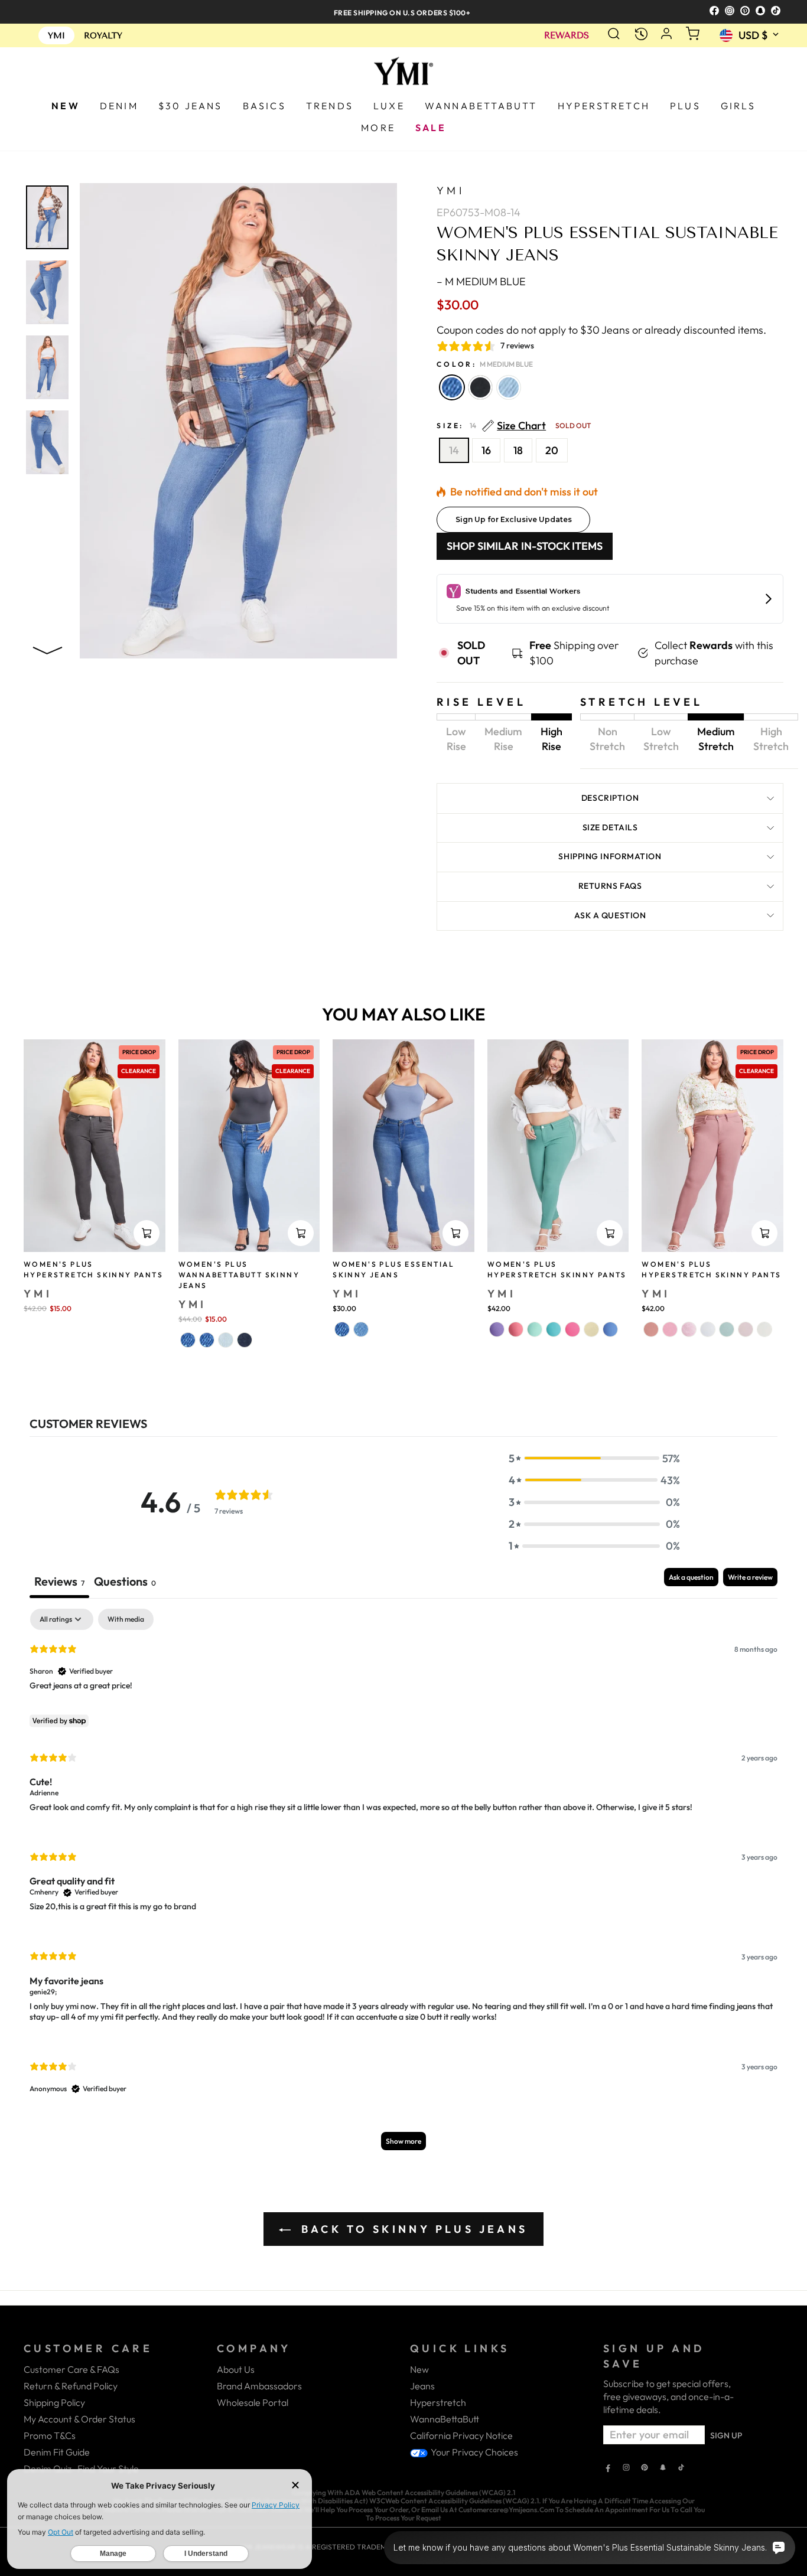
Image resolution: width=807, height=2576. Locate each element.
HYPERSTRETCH (604, 106)
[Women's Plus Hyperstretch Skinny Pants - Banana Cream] (591, 1329)
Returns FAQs (610, 886)
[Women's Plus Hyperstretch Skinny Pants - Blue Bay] (610, 1329)
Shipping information (610, 856)
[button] (594, 1458)
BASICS (264, 106)
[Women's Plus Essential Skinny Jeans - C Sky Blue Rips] (361, 1329)
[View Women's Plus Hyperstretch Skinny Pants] (558, 1145)
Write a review (750, 1577)
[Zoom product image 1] (47, 217)
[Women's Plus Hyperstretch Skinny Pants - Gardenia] (708, 1329)
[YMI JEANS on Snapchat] (663, 2469)
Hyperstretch (438, 2402)
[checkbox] (126, 1619)
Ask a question (610, 915)
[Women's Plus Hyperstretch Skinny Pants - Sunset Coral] (516, 1329)
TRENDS (330, 106)
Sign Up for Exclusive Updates (514, 519)
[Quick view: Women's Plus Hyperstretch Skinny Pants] (147, 1233)
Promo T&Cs (50, 2435)
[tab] (125, 1583)
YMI (450, 190)
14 (454, 450)
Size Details (610, 827)
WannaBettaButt (445, 2419)
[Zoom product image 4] (47, 442)
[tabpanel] (403, 1885)
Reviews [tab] (59, 1581)
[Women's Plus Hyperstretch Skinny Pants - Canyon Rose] (651, 1329)
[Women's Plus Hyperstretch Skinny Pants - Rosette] (746, 1329)
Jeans (422, 2386)
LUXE (389, 106)
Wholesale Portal (253, 2402)
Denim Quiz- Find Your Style (81, 2469)
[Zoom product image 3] (47, 367)
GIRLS (738, 106)
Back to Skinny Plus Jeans (411, 2229)
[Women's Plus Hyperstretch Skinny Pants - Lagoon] (535, 1329)
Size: (514, 426)
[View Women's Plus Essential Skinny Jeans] (403, 1145)
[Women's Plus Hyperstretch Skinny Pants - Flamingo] (689, 1329)
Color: (485, 364)
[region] (403, 12)
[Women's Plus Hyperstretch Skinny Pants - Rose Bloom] (670, 1329)
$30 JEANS (191, 106)
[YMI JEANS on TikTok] (681, 2469)
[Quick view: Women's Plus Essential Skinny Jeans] (455, 1233)
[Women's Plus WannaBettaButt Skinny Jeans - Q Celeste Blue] (226, 1340)
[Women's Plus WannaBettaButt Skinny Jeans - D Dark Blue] (245, 1340)
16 (486, 450)
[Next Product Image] (47, 648)
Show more (403, 2141)
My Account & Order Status (79, 2419)
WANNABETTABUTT (481, 106)
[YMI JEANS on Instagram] (626, 2469)
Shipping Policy (54, 2402)
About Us (236, 2369)
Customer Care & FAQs (71, 2369)
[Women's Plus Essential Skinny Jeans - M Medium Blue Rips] (342, 1329)
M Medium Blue (452, 387)
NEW (66, 106)
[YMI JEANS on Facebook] (608, 2469)
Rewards (567, 36)
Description (610, 798)
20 (552, 450)
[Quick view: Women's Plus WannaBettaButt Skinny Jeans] (301, 1233)
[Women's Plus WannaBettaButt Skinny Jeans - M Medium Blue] (188, 1340)
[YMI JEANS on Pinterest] (645, 2469)
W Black (480, 387)
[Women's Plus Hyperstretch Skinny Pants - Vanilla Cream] (764, 1329)
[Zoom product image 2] (47, 292)
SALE (431, 128)
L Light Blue (509, 387)
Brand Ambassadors (259, 2386)
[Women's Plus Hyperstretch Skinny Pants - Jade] (727, 1329)
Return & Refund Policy (71, 2386)
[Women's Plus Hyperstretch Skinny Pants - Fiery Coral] (572, 1329)
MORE (378, 128)
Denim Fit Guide (57, 2452)
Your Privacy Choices (474, 2452)
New (419, 2369)
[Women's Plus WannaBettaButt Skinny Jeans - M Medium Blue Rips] (207, 1340)
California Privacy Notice (461, 2435)
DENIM (119, 106)
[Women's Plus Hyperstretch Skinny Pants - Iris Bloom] (497, 1329)
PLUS (685, 106)
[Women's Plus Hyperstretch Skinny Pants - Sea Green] (554, 1329)
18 (518, 450)
